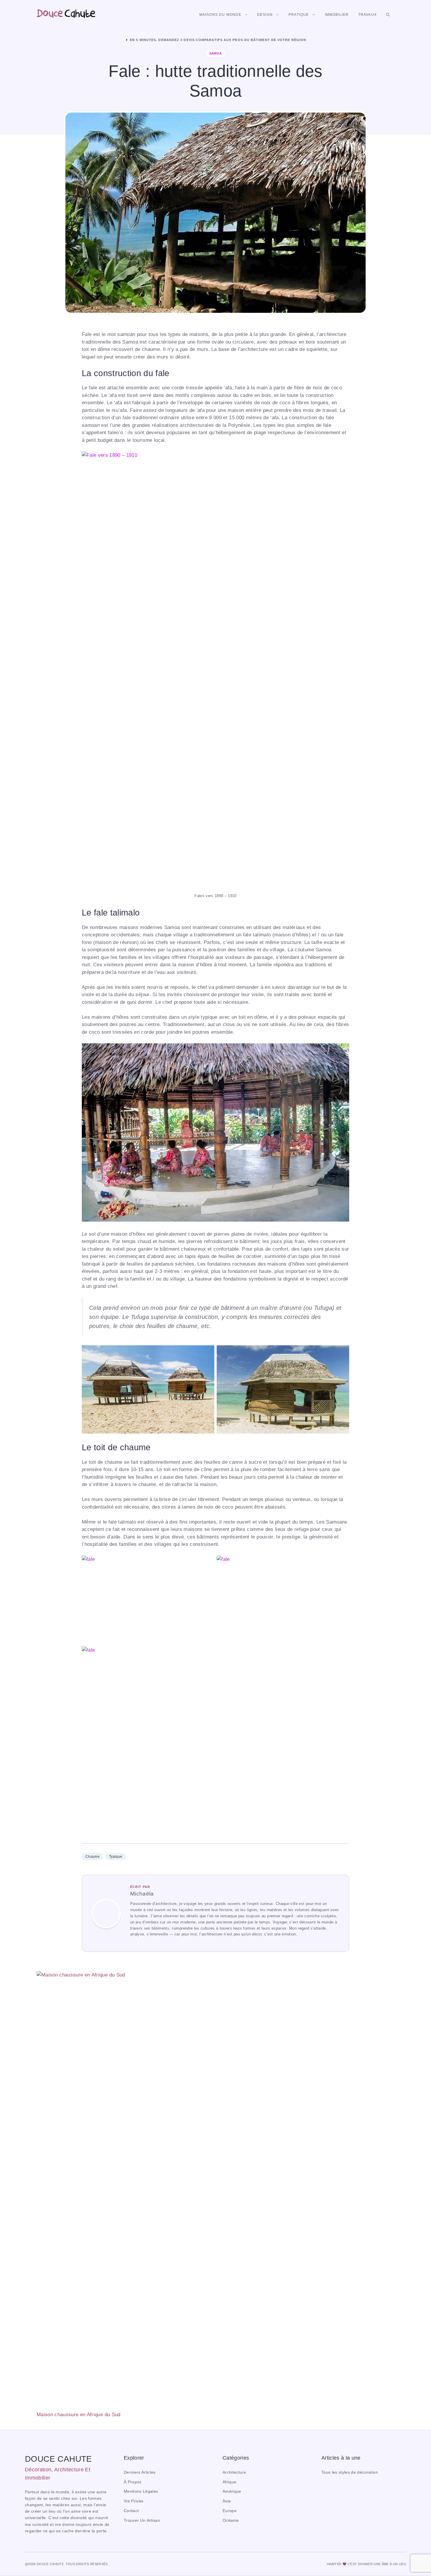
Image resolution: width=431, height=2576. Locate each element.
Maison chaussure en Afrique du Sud (79, 2415)
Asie (227, 2501)
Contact (131, 2511)
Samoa (216, 53)
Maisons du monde (220, 15)
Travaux (368, 15)
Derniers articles (140, 2472)
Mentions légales (141, 2491)
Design (265, 15)
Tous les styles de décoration (350, 2472)
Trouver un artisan (142, 2520)
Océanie (231, 2520)
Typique (116, 1857)
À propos (133, 2482)
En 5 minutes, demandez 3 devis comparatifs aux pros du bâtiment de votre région (218, 40)
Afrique (229, 2482)
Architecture (234, 2472)
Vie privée (134, 2501)
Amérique (232, 2491)
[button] (388, 15)
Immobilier (337, 15)
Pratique (299, 15)
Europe (230, 2511)
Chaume (93, 1857)
